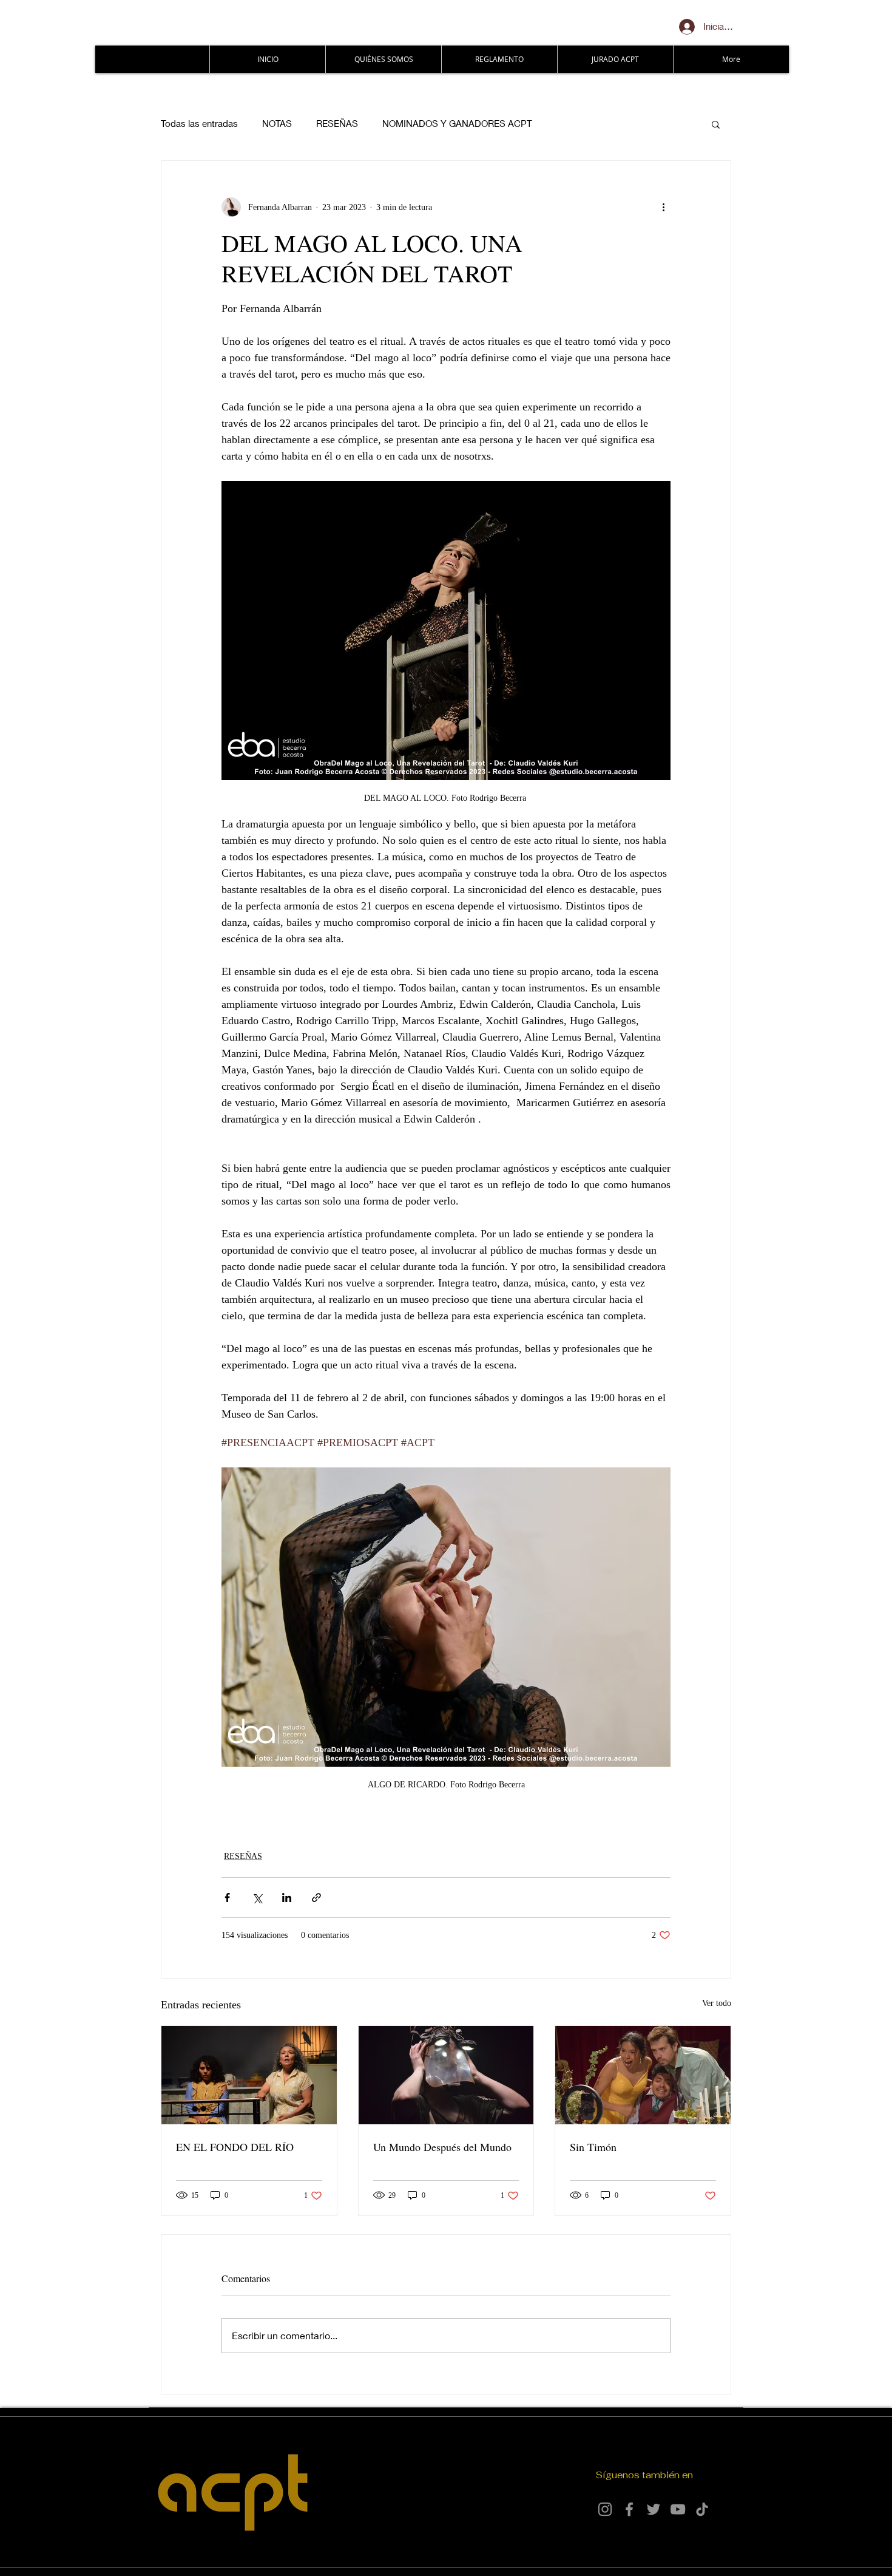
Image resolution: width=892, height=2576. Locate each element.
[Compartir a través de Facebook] (227, 1898)
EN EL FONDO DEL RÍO (235, 2147)
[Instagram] (605, 2509)
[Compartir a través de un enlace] (316, 1898)
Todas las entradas (199, 123)
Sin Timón (593, 2147)
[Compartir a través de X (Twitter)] (257, 1898)
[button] (716, 124)
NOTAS (277, 123)
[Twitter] (654, 2509)
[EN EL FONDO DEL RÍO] (249, 2075)
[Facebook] (629, 2509)
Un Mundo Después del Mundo (442, 2147)
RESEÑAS (337, 123)
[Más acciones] (663, 207)
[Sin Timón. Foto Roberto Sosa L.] (643, 2075)
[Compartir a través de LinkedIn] (287, 1898)
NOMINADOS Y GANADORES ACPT (457, 123)
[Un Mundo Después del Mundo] (446, 2075)
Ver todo (717, 2003)
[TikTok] (702, 2509)
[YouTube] (678, 2509)
